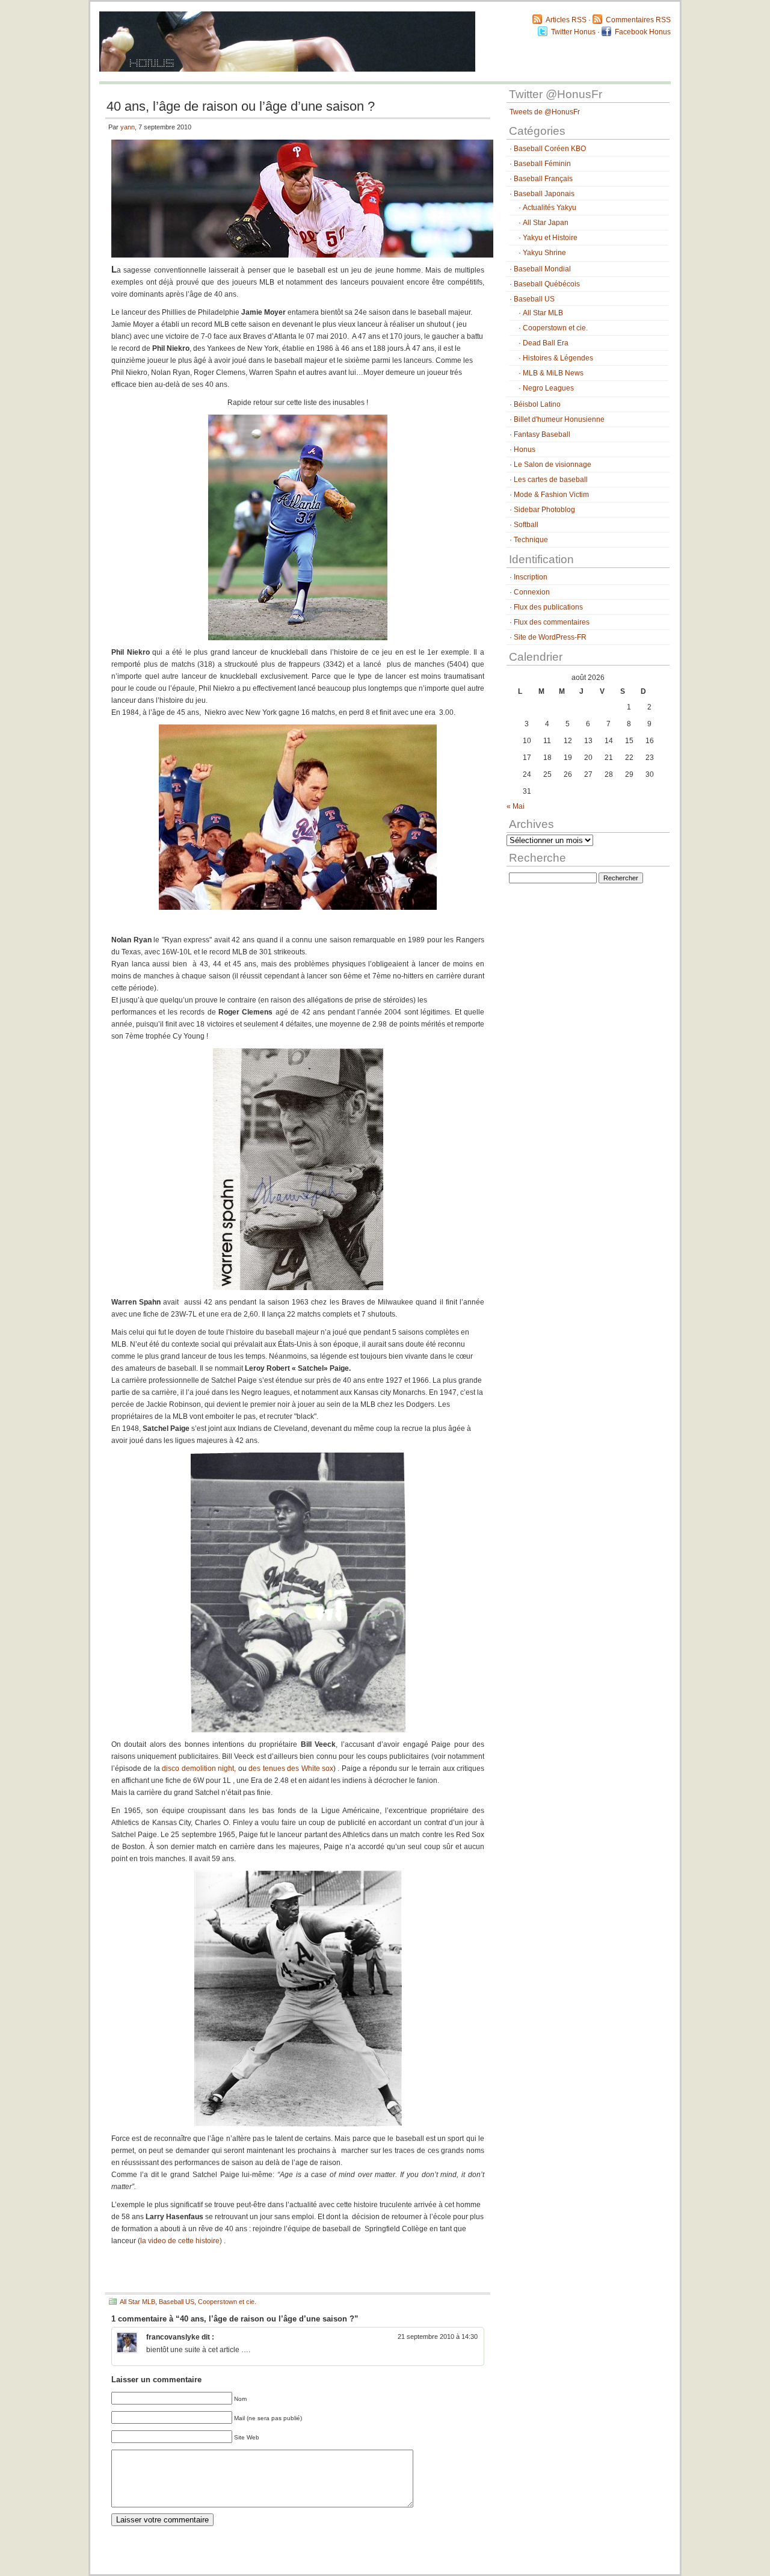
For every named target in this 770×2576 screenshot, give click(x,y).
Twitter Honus (573, 32)
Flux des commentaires (552, 622)
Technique (531, 540)
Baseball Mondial (542, 269)
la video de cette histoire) (182, 2241)
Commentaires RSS (638, 20)
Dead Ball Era (546, 343)
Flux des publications (548, 607)
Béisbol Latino (537, 404)
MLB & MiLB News (553, 373)
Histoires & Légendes (558, 358)
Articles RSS (566, 20)
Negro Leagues (548, 388)
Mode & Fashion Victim (551, 495)
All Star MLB (137, 2302)
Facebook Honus (643, 32)
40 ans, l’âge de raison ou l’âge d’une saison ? (241, 106)
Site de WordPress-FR (550, 637)
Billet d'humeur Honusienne (559, 419)
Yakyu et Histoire (550, 238)
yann (128, 127)
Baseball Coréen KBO (550, 149)
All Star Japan (546, 223)
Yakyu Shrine (544, 253)
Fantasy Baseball (542, 434)
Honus (525, 449)
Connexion (532, 592)
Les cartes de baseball (551, 480)
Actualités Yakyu (550, 208)
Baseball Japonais (544, 194)
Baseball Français (543, 179)
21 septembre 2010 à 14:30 (438, 2337)
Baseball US (177, 2302)
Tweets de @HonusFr (545, 112)
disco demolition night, (199, 1768)
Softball (526, 525)
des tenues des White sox (291, 1768)
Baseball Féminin (542, 164)
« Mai (516, 806)
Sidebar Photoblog (544, 510)
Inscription (531, 577)
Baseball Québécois (547, 284)
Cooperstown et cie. (227, 2302)
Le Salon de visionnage (553, 465)
